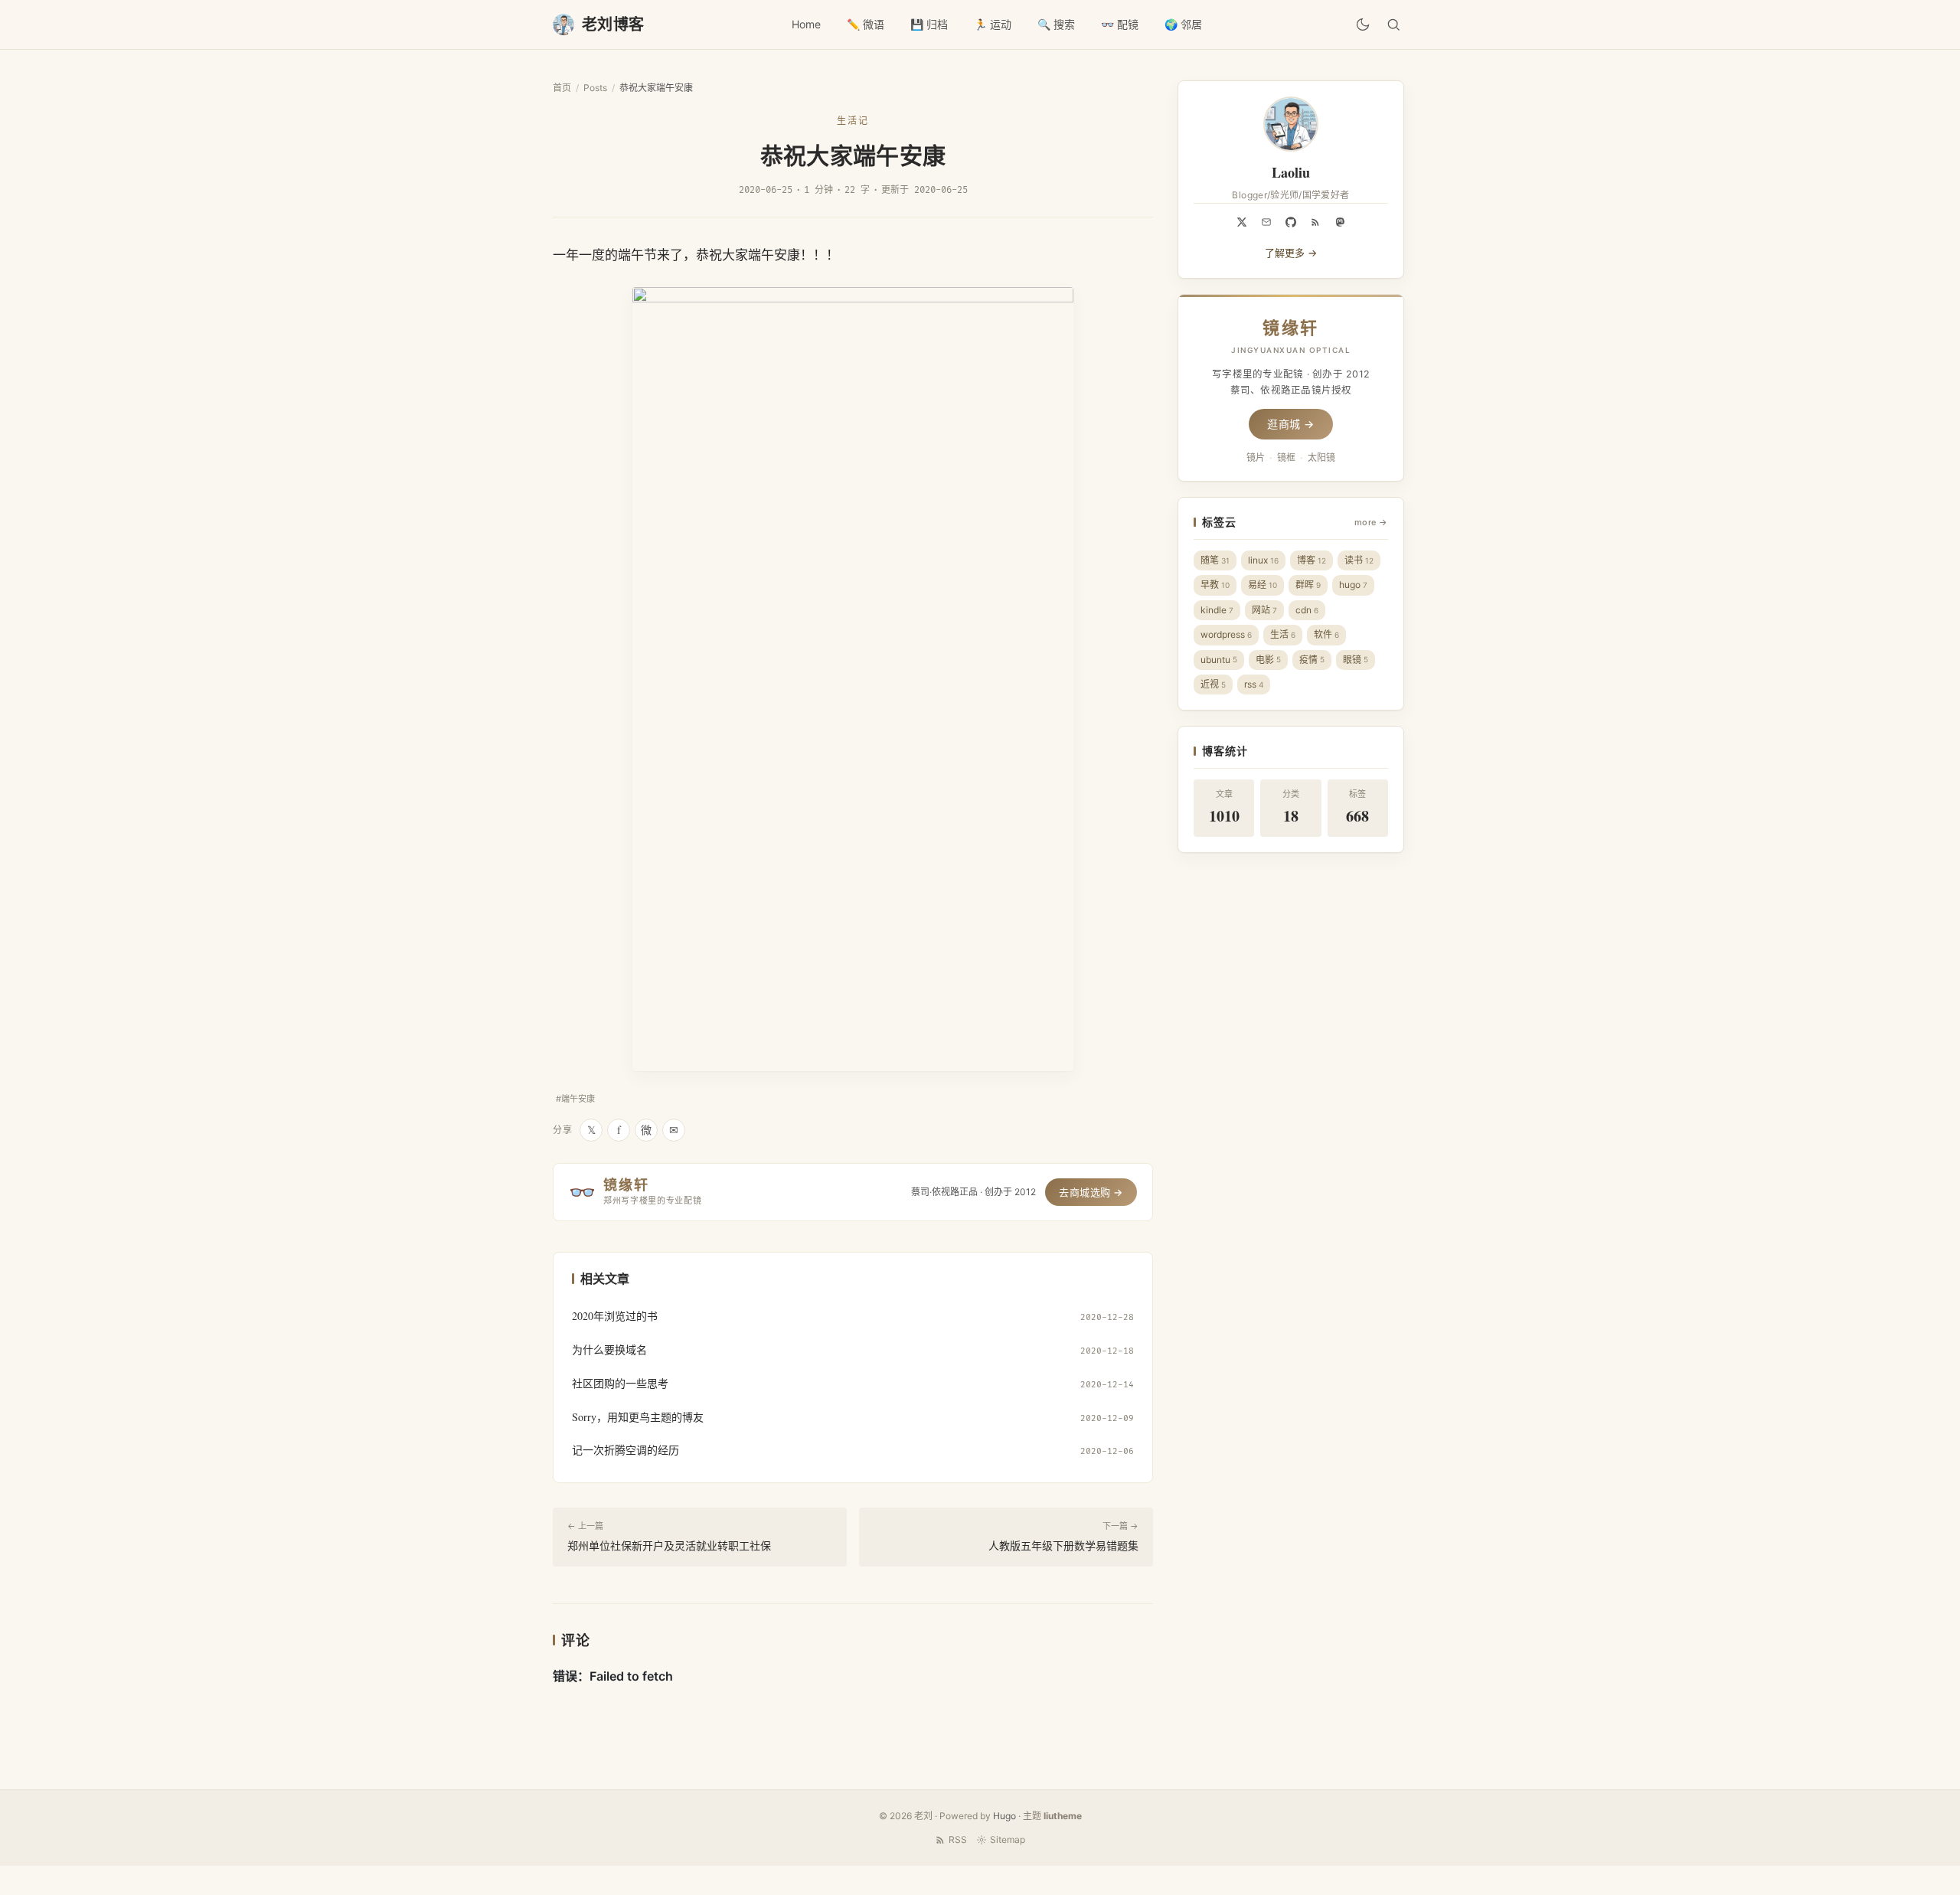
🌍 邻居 (1183, 24)
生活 (1283, 634)
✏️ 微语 (866, 24)
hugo (1353, 585)
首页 (562, 88)
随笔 (1215, 560)
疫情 (1312, 660)
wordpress (1226, 634)
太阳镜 (1321, 457)
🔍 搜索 (1056, 24)
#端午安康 (575, 1099)
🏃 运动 (993, 24)
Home (806, 24)
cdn (1307, 610)
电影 (1268, 660)
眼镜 (1356, 660)
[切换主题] (1363, 25)
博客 (1312, 560)
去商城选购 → (1091, 1192)
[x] (1242, 222)
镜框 (1286, 457)
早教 (1215, 585)
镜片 (1256, 457)
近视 (1213, 684)
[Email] (1266, 222)
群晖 (1308, 585)
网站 (1264, 610)
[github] (1291, 222)
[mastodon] (1340, 222)
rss (1254, 684)
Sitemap (1008, 1839)
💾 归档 (929, 24)
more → (1371, 522)
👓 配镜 (1120, 24)
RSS (958, 1839)
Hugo (1004, 1816)
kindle (1217, 610)
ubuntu (1219, 660)
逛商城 (1291, 424)
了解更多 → (1291, 253)
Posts (595, 88)
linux (1263, 560)
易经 (1263, 585)
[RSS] (1315, 222)
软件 (1326, 634)
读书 (1359, 560)
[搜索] (1393, 25)
